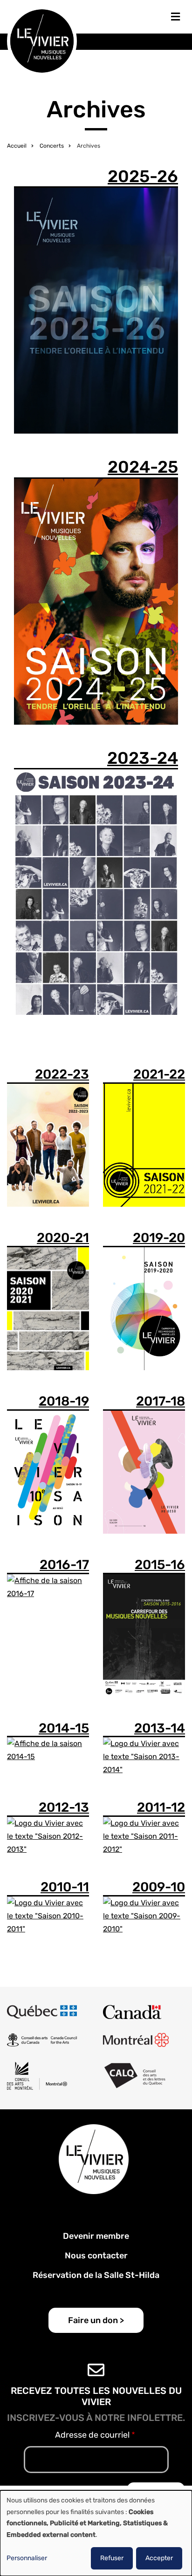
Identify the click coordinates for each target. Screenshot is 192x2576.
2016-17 (64, 1565)
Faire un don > (96, 2320)
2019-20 (159, 1238)
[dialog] (96, 2533)
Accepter (159, 2558)
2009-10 (159, 1887)
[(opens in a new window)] (42, 2012)
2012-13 (64, 1807)
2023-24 (143, 758)
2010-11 (65, 1887)
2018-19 (64, 1401)
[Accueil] (42, 40)
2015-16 (160, 1565)
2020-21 (63, 1238)
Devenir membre (96, 2236)
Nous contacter (96, 2256)
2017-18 (161, 1401)
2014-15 (64, 1728)
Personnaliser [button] (27, 2558)
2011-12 (161, 1807)
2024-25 (143, 467)
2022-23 (62, 1074)
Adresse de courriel (92, 2435)
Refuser (112, 2558)
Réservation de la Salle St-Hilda (96, 2275)
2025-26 (143, 176)
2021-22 (159, 1074)
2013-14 (160, 1728)
